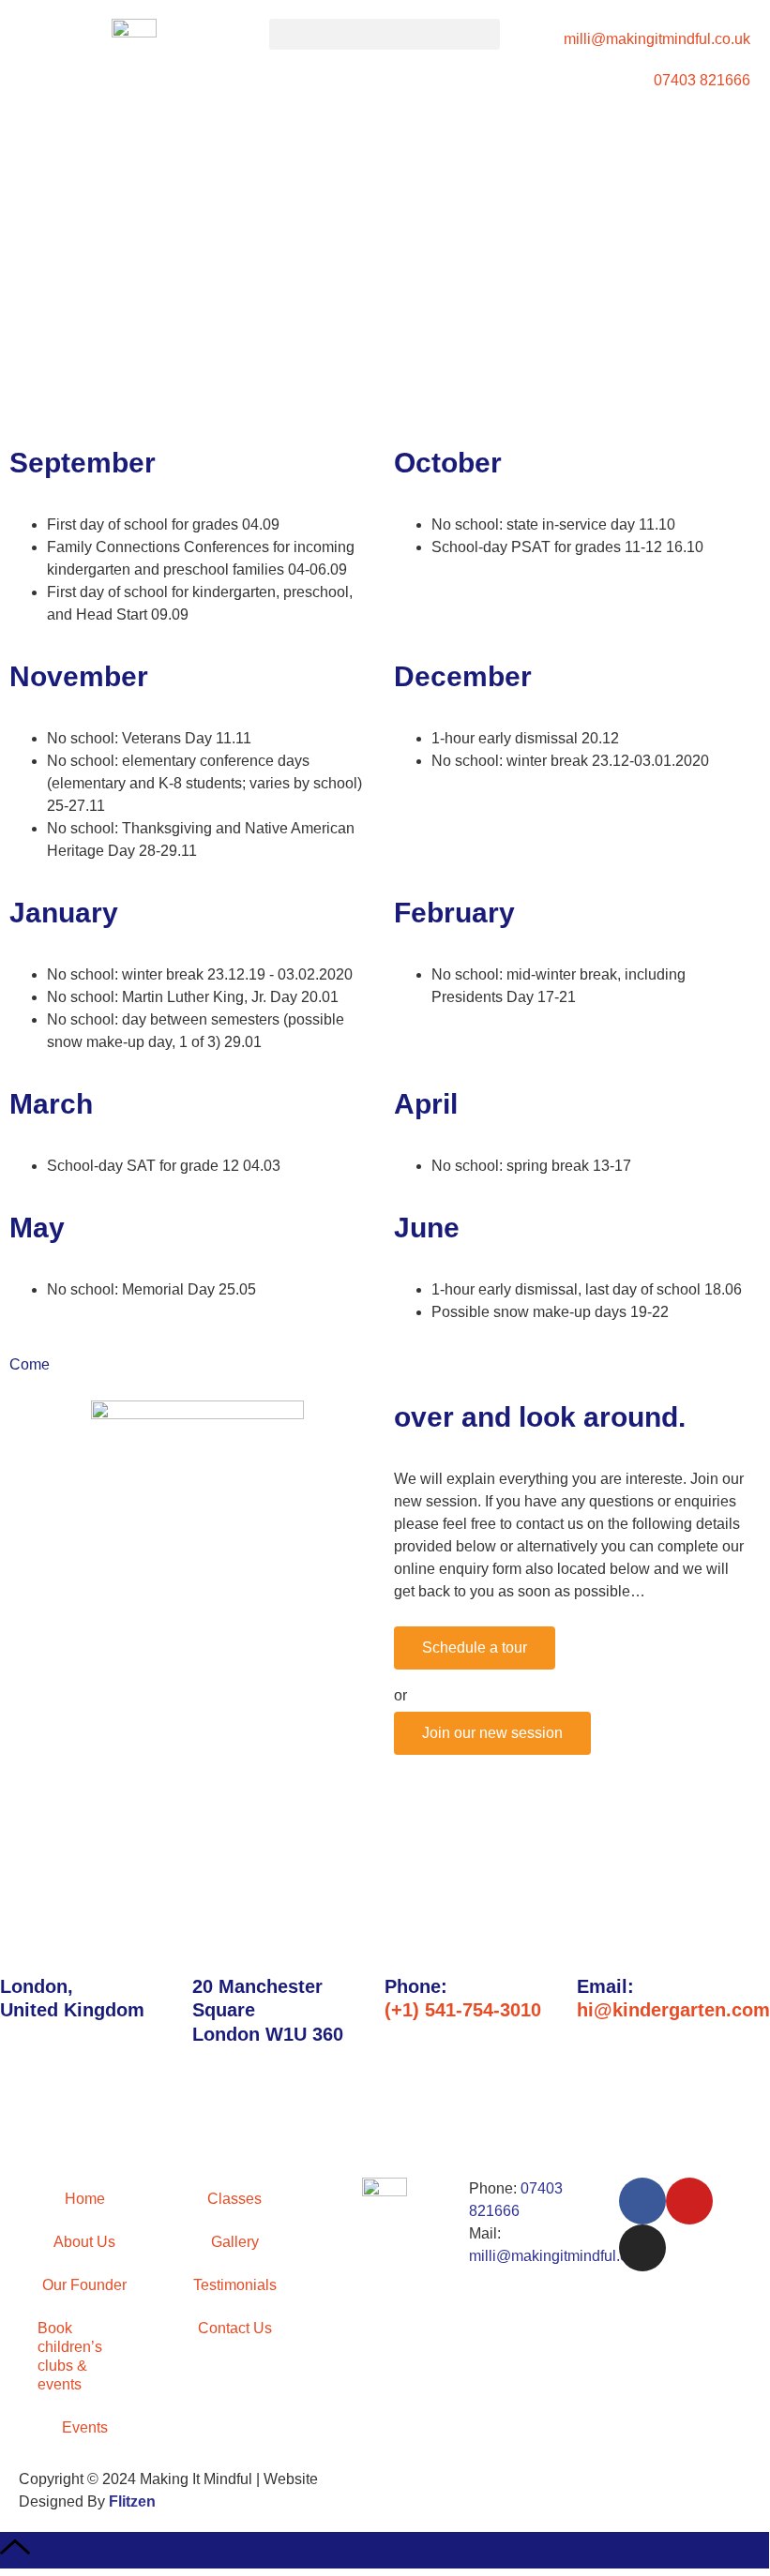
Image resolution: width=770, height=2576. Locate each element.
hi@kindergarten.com (673, 2010)
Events (85, 2427)
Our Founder (84, 2285)
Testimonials (235, 2285)
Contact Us (235, 2328)
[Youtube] (689, 2201)
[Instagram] (642, 2248)
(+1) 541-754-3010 (463, 2010)
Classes (234, 2199)
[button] (385, 34)
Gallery (235, 2242)
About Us (84, 2242)
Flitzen (132, 2501)
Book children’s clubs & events (70, 2356)
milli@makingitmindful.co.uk (562, 2256)
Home (85, 2199)
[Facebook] (642, 2201)
